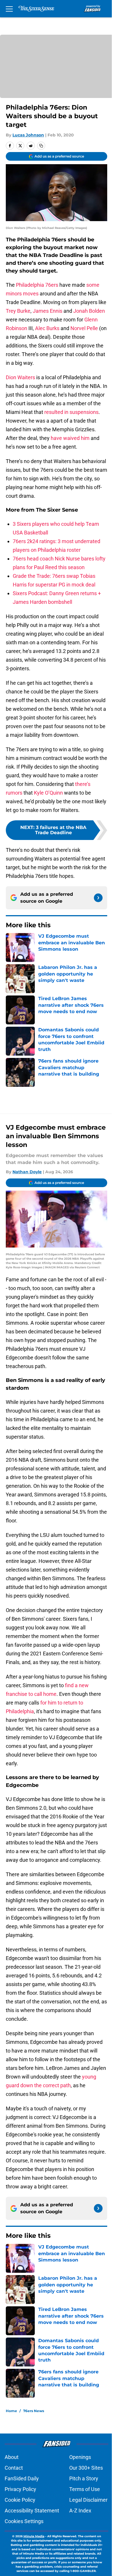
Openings (80, 2457)
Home (11, 2411)
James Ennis (48, 311)
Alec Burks (47, 328)
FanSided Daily (22, 2478)
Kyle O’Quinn (48, 793)
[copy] (41, 146)
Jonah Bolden (89, 311)
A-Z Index (80, 2511)
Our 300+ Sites (86, 2468)
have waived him (70, 438)
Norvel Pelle (84, 328)
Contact (14, 2468)
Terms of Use (85, 2489)
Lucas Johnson (28, 135)
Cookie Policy (20, 2500)
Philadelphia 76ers (37, 285)
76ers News (34, 2411)
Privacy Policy (20, 2489)
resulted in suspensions (71, 412)
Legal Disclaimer (88, 2500)
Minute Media (34, 2536)
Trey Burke (18, 311)
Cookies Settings (24, 2521)
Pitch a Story (84, 2478)
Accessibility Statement (32, 2511)
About (12, 2457)
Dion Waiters (20, 377)
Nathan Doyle (27, 1172)
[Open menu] (9, 9)
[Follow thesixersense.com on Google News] (98, 898)
